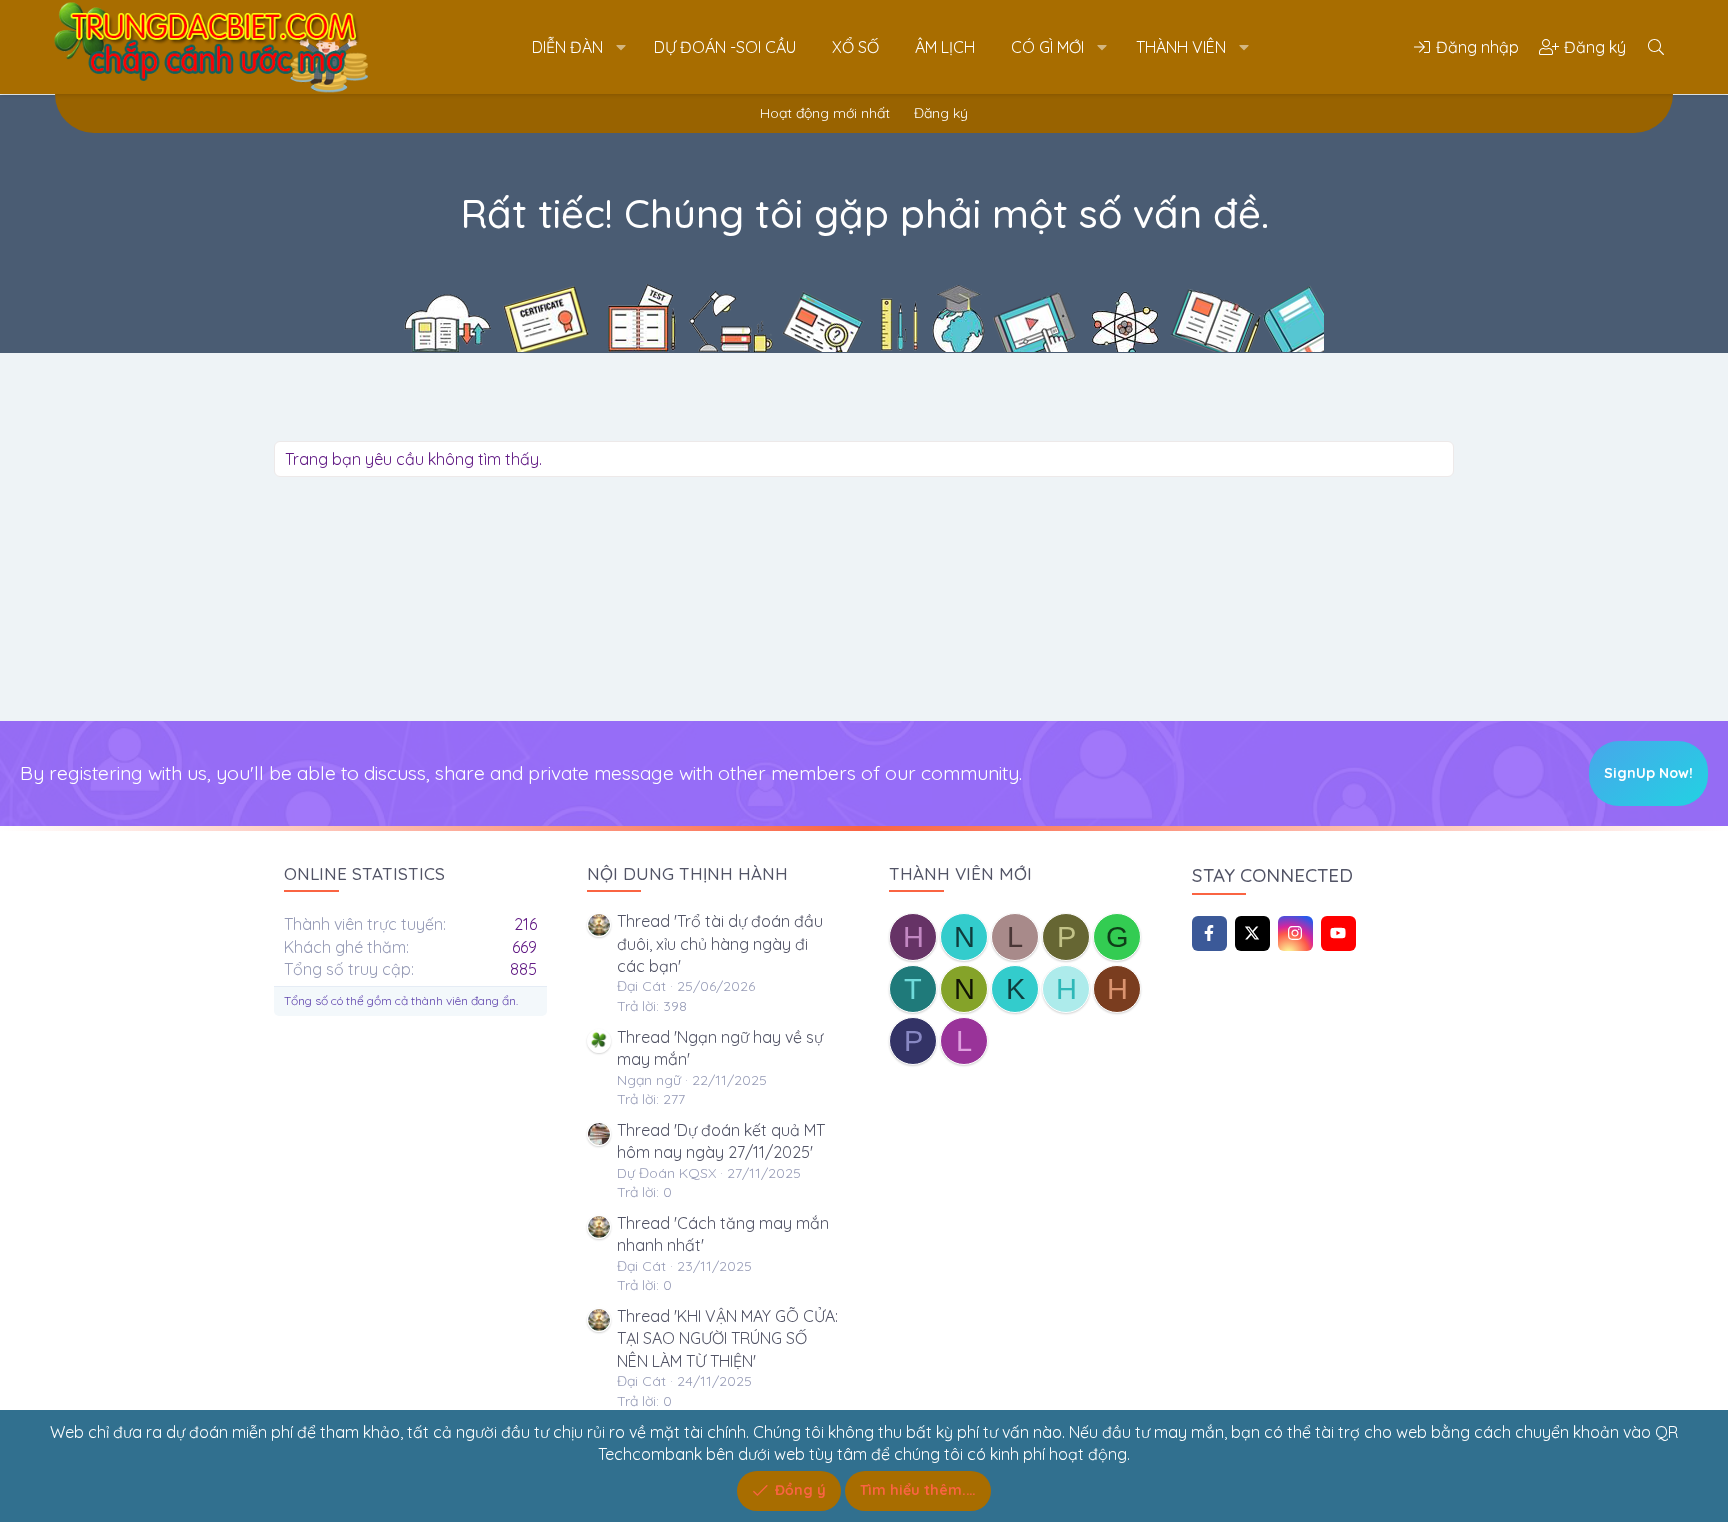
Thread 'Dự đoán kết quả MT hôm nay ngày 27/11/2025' (721, 1141)
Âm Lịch (945, 47)
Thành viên (1181, 47)
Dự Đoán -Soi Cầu (725, 47)
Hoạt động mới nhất (825, 113)
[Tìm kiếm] (1656, 47)
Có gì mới (1047, 47)
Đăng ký (941, 113)
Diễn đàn (567, 47)
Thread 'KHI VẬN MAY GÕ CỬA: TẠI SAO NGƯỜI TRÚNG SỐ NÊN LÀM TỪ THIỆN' (727, 1338)
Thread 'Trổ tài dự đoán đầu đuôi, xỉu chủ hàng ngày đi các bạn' (720, 943)
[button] (620, 47)
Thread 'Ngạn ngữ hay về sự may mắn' (720, 1048)
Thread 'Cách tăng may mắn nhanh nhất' (723, 1234)
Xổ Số (855, 47)
